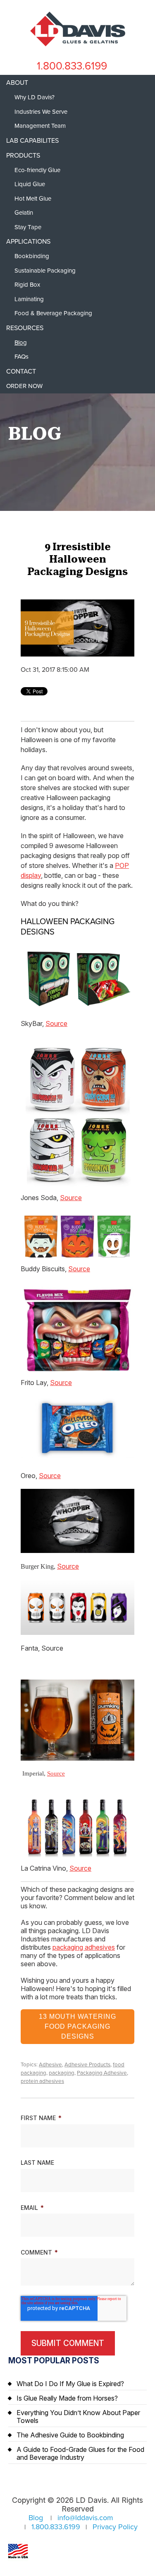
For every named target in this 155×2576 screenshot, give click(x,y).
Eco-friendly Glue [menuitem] (37, 170)
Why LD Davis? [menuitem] (35, 97)
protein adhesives (42, 2081)
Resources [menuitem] (25, 328)
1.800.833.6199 (72, 66)
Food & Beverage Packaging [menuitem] (53, 313)
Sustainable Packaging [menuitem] (45, 271)
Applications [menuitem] (28, 242)
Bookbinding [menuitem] (32, 256)
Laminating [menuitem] (29, 299)
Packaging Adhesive (102, 2073)
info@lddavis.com (85, 2518)
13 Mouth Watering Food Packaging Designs (77, 2026)
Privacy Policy (115, 2527)
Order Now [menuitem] (24, 386)
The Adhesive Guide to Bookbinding (70, 2435)
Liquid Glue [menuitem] (30, 184)
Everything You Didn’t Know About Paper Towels (78, 2417)
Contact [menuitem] (21, 371)
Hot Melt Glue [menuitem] (33, 199)
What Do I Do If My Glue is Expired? (70, 2384)
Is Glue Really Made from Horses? (67, 2398)
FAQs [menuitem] (21, 357)
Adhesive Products (87, 2065)
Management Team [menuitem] (40, 126)
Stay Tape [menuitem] (28, 227)
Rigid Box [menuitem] (27, 285)
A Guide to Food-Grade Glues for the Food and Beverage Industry (80, 2453)
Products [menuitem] (23, 156)
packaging (62, 2073)
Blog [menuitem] (21, 343)
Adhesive (50, 2065)
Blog (36, 2518)
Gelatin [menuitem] (24, 213)
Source (56, 1023)
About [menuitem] (17, 83)
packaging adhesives (84, 1947)
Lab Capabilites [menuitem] (32, 141)
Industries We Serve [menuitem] (41, 112)
